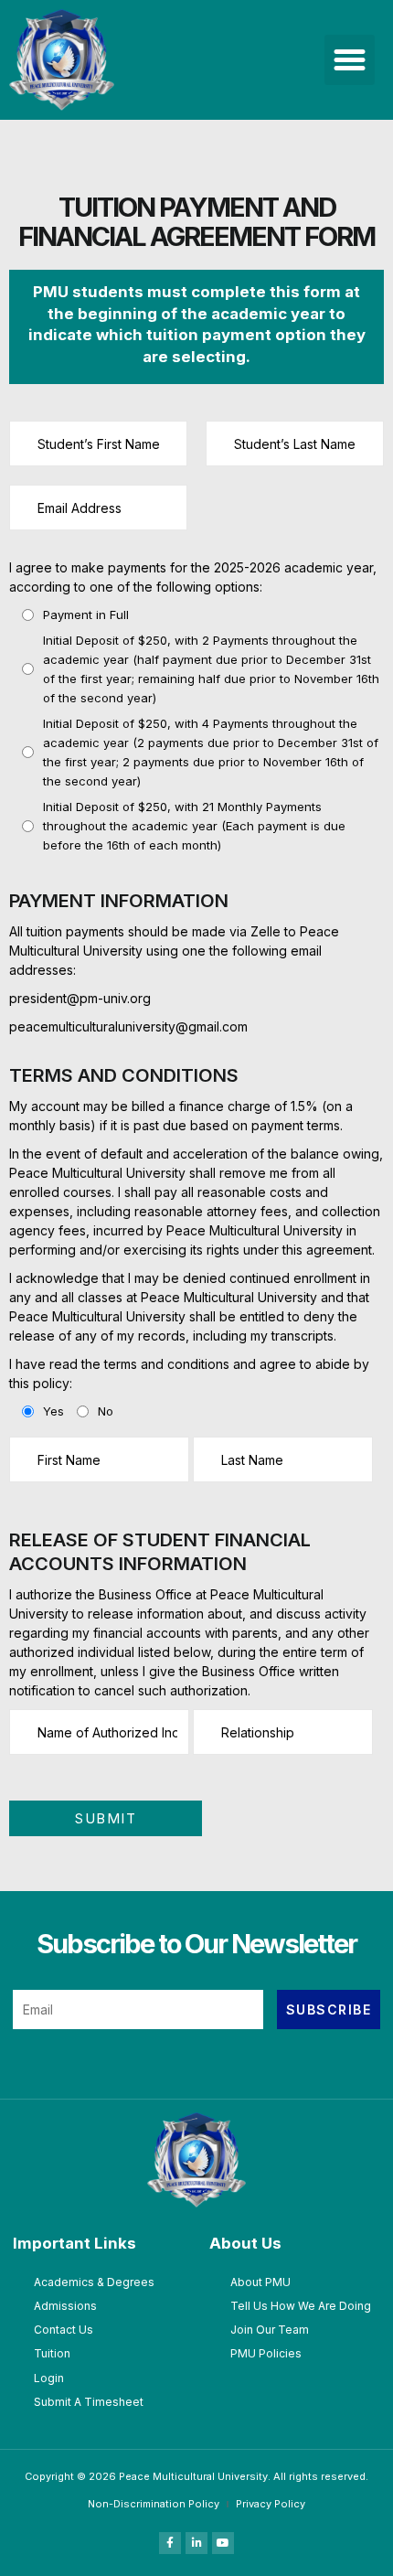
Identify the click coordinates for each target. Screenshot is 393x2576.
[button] (350, 60)
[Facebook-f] (170, 2543)
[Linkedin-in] (196, 2543)
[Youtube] (223, 2543)
